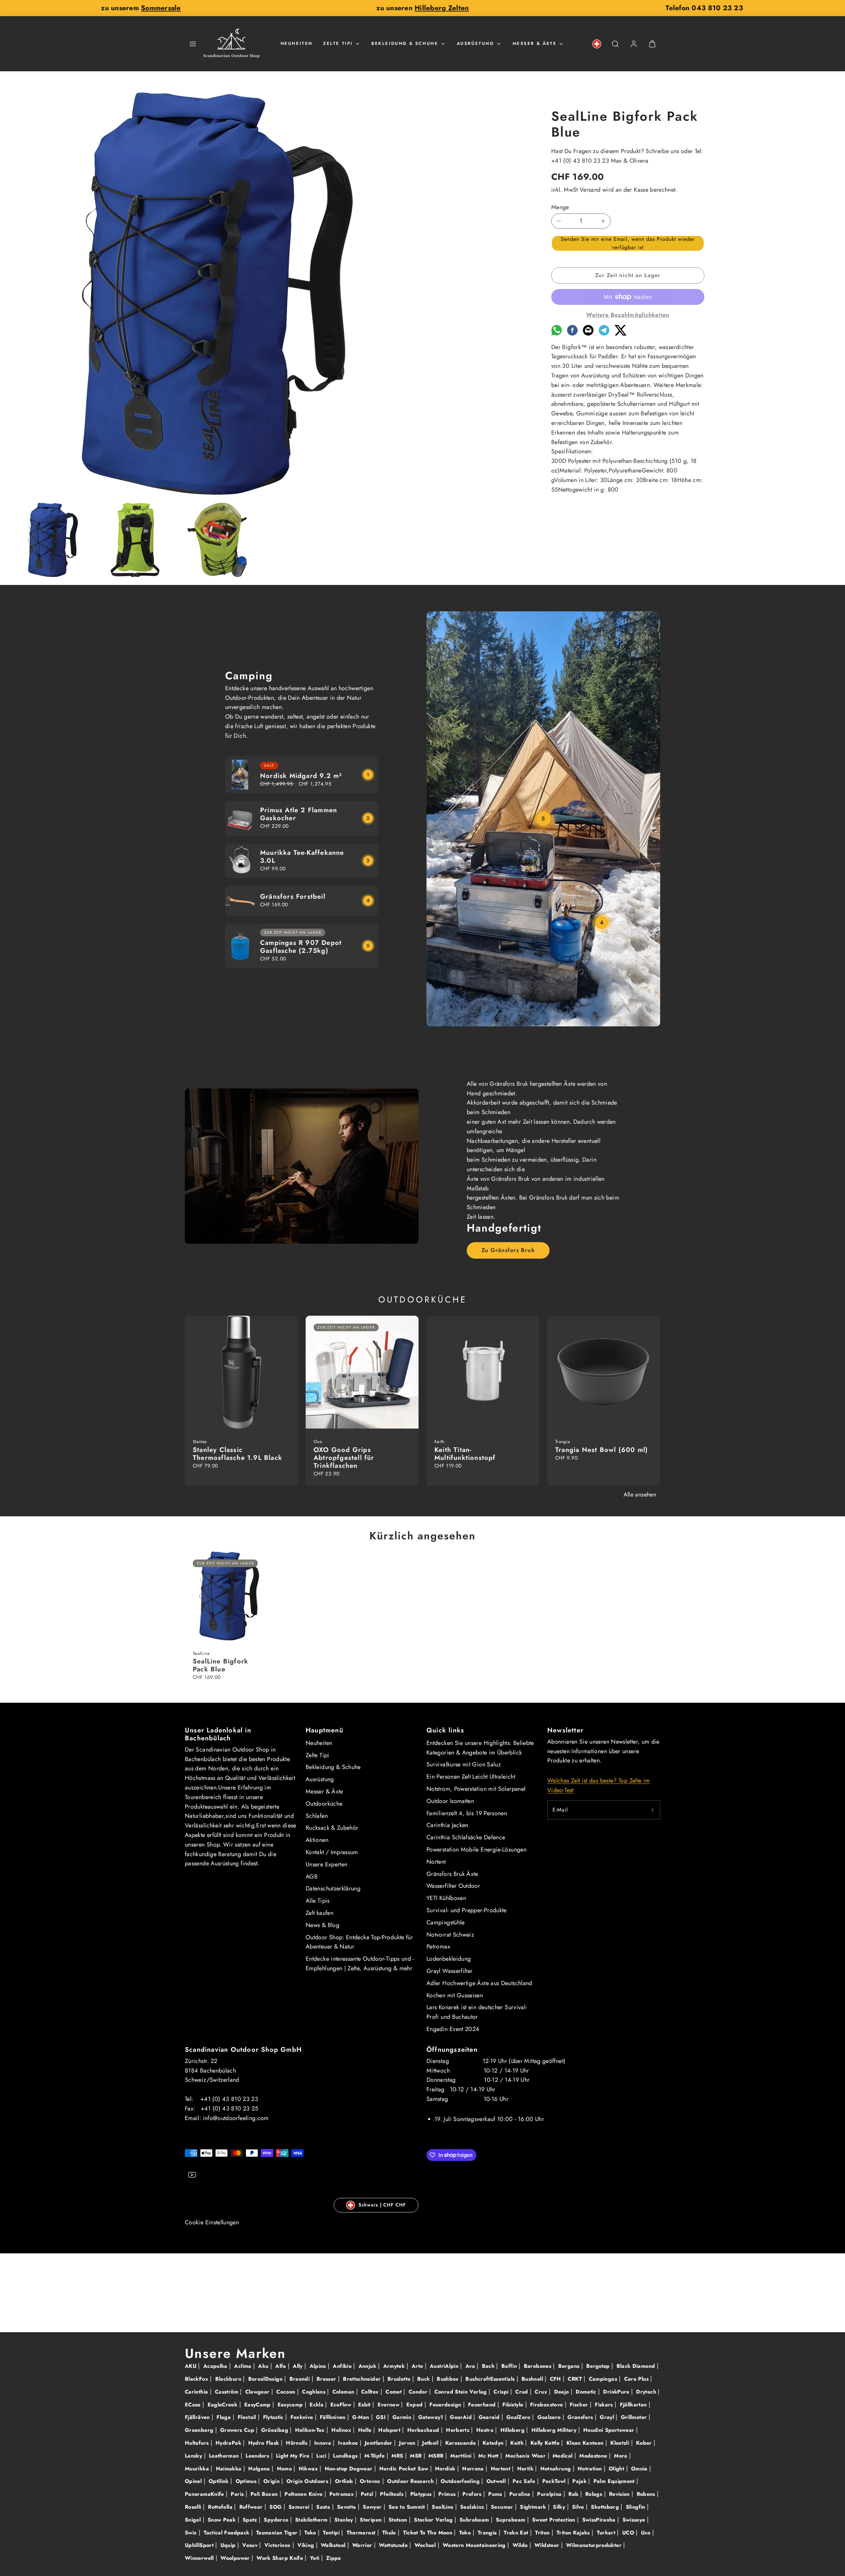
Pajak (580, 2481)
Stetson (399, 2520)
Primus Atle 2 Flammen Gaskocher (299, 814)
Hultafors (198, 2443)
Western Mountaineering (475, 2545)
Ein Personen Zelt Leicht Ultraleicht (471, 1777)
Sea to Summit (408, 2507)
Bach (489, 2366)
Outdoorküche (324, 1804)
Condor (419, 2392)
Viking (307, 2545)
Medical (563, 2456)
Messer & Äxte (535, 43)
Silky (560, 2507)
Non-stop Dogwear (350, 2469)
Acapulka (216, 2366)
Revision (620, 2494)
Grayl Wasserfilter (449, 1971)
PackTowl (555, 2481)
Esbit (365, 2405)
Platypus (422, 2494)
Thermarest (362, 2533)
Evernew (389, 2405)
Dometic (587, 2392)
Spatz (251, 2520)
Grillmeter (635, 2417)
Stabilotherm (312, 2520)
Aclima (244, 2366)
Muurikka (198, 2469)
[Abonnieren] (653, 1810)
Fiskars (605, 2405)
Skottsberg (606, 2507)
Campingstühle (446, 1922)
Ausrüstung (475, 43)
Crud (523, 2392)
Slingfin (636, 2507)
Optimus (247, 2481)
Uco (647, 2533)
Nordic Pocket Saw (405, 2469)
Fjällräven (198, 2417)
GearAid (462, 2417)
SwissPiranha (600, 2520)
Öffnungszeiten (452, 2050)
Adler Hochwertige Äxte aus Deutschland (479, 1983)
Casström (227, 2392)
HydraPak (229, 2443)
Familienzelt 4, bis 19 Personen (467, 1813)
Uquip (229, 2545)
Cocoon (287, 2392)
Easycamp (291, 2405)
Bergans (570, 2366)
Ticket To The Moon (429, 2533)
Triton (543, 2533)
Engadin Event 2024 (453, 2029)
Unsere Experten (326, 1864)
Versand (590, 190)
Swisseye (635, 2520)
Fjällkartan (634, 2405)
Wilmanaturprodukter (595, 2545)
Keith (518, 2443)
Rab (574, 2494)
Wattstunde (394, 2545)
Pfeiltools (392, 2494)
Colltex (371, 2392)
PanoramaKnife (205, 2494)
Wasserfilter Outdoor (453, 1886)
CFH (556, 2379)
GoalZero (519, 2417)
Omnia (640, 2469)
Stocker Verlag (434, 2520)
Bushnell (533, 2379)
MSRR (437, 2456)
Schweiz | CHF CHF (382, 2205)
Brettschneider (363, 2379)
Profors (473, 2494)
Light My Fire (294, 2456)
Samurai (300, 2507)
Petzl (368, 2494)
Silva (579, 2507)
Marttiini (462, 2456)
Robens (647, 2494)
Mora (622, 2456)
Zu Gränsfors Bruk (508, 1250)
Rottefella (221, 2507)
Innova (324, 2443)
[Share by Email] (588, 334)
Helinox (342, 2430)
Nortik (526, 2469)
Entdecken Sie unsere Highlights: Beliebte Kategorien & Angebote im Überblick (480, 1748)
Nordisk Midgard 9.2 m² (301, 776)
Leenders (258, 2456)
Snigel (194, 2520)
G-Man (361, 2417)
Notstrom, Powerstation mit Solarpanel (476, 1789)
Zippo (334, 2558)
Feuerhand (483, 2405)
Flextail (248, 2417)
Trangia (488, 2533)
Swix (192, 2533)
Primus (448, 2494)
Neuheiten (297, 43)
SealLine (443, 2507)
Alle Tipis (318, 1901)
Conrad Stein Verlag (461, 2392)
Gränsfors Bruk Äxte (452, 1874)
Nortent (436, 1862)
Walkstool (334, 2545)
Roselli (194, 2507)
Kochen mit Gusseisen (455, 1995)
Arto (418, 2366)
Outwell (497, 2481)
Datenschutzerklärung (333, 1888)
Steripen (372, 2520)
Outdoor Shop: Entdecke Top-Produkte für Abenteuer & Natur (359, 1942)
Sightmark (534, 2507)
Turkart (607, 2533)
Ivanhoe (349, 2443)
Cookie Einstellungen (212, 2222)
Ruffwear (252, 2507)
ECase (194, 2405)
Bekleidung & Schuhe (405, 43)
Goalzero (550, 2417)
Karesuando (461, 2443)
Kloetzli (621, 2443)
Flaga (224, 2417)
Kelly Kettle (546, 2443)
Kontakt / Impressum (332, 1852)
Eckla (317, 2405)
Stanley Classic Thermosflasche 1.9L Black (237, 1454)
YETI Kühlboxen (446, 1898)
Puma (496, 2494)
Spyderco (277, 2520)
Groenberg (200, 2430)
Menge (560, 207)
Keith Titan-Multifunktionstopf (465, 1454)
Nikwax (309, 2469)
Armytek (395, 2366)
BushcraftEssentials (491, 2379)
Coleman (344, 2392)
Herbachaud (424, 2430)
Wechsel (426, 2545)
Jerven (408, 2443)
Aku (264, 2366)
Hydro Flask (265, 2443)
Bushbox (449, 2379)
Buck (424, 2379)
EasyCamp (258, 2405)
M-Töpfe (375, 2456)
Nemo (285, 2469)
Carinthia (197, 2392)
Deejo (562, 2392)
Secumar (503, 2507)
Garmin (403, 2417)
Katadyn (494, 2443)
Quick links (445, 1730)
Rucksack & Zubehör (332, 1828)
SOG (276, 2507)
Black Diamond (637, 2366)
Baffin (510, 2366)
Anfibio (343, 2366)
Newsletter (565, 1730)
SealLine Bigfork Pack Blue (220, 1665)
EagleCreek (223, 2405)
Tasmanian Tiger (278, 2533)
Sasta (324, 2507)
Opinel (194, 2481)
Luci (322, 2456)
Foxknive (303, 2417)
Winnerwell (200, 2558)
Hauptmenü (324, 1730)
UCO (629, 2533)
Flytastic (274, 2417)
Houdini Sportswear (610, 2430)
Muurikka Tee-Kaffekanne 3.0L (302, 857)
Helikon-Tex (311, 2430)
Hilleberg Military (555, 2430)
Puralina (521, 2494)
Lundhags (346, 2456)
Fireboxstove (547, 2405)
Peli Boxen (265, 2494)
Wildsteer (548, 2545)
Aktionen (317, 1840)
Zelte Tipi (338, 43)
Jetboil (431, 2443)
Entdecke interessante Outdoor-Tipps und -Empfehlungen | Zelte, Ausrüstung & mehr (360, 1964)
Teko (311, 2533)
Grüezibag (276, 2430)
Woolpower (236, 2558)
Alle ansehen (640, 1495)
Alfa (282, 2366)
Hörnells (297, 2443)
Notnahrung (557, 2469)
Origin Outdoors (308, 2481)
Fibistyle (514, 2405)
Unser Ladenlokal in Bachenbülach (218, 1734)
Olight (617, 2469)
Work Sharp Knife (281, 2558)
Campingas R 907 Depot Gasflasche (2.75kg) (301, 947)
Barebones (539, 2366)
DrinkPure (617, 2392)
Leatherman (225, 2456)
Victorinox (278, 2545)
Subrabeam (475, 2520)
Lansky (194, 2456)
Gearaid (490, 2417)
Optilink (220, 2481)
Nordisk (446, 2469)
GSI (382, 2417)
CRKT (576, 2379)
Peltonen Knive (304, 2494)
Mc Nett (489, 2456)
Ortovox (371, 2481)
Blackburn (229, 2379)
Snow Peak (223, 2520)
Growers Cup (238, 2430)
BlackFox (197, 2379)
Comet (394, 2392)
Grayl (608, 2417)
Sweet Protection (555, 2520)
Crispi (502, 2392)
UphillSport (200, 2545)
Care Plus (637, 2379)
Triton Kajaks (574, 2533)
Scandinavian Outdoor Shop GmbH (243, 2050)
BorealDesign (266, 2379)
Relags (595, 2494)
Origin (272, 2481)
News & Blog (322, 1925)
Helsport (390, 2430)
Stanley (345, 2520)
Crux (542, 2392)
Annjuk (368, 2366)
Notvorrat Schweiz (450, 1935)
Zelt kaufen (320, 1913)
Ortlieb (345, 2481)
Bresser (327, 2379)
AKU (191, 2366)
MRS (398, 2456)
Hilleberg (513, 2430)
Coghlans (315, 2392)
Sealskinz (473, 2507)
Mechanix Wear (526, 2456)
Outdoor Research (411, 2481)
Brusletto (400, 2379)
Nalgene (260, 2469)
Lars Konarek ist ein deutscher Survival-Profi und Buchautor (477, 2012)
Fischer (580, 2405)
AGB (312, 1877)
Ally (299, 2366)
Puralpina (550, 2494)
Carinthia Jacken (447, 1825)
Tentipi (332, 2533)
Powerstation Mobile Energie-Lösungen (476, 1850)
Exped (415, 2405)
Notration (591, 2469)
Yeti (316, 2558)
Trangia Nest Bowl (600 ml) (602, 1450)
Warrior (363, 2545)
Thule (390, 2533)
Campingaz (604, 2379)
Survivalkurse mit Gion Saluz (464, 1764)
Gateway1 (432, 2417)
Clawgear (258, 2392)
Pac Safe (525, 2481)
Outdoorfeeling (461, 2481)
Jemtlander (379, 2443)
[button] (193, 44)
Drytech (647, 2392)
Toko (466, 2533)
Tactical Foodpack (227, 2533)
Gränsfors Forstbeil (293, 897)
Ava (471, 2366)
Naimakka (230, 2469)
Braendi (301, 2379)
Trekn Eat (517, 2533)
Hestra (486, 2430)
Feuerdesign (446, 2405)
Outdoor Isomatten (450, 1801)
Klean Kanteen (586, 2443)
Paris (238, 2494)
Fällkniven (334, 2417)
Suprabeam (511, 2520)
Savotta (347, 2507)
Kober (645, 2443)
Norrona (474, 2469)
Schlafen (317, 1816)
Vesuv (251, 2545)
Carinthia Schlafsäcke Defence (466, 1837)
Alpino (319, 2366)
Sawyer (373, 2507)
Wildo (521, 2545)
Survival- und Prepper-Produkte (467, 1910)
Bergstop (599, 2366)
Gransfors (581, 2417)
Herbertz (458, 2430)
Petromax (438, 1947)
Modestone (594, 2456)
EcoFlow (342, 2405)
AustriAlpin (445, 2366)
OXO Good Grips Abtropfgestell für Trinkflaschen (344, 1458)
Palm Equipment (615, 2481)
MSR (417, 2456)
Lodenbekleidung (449, 1959)
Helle (366, 2430)
